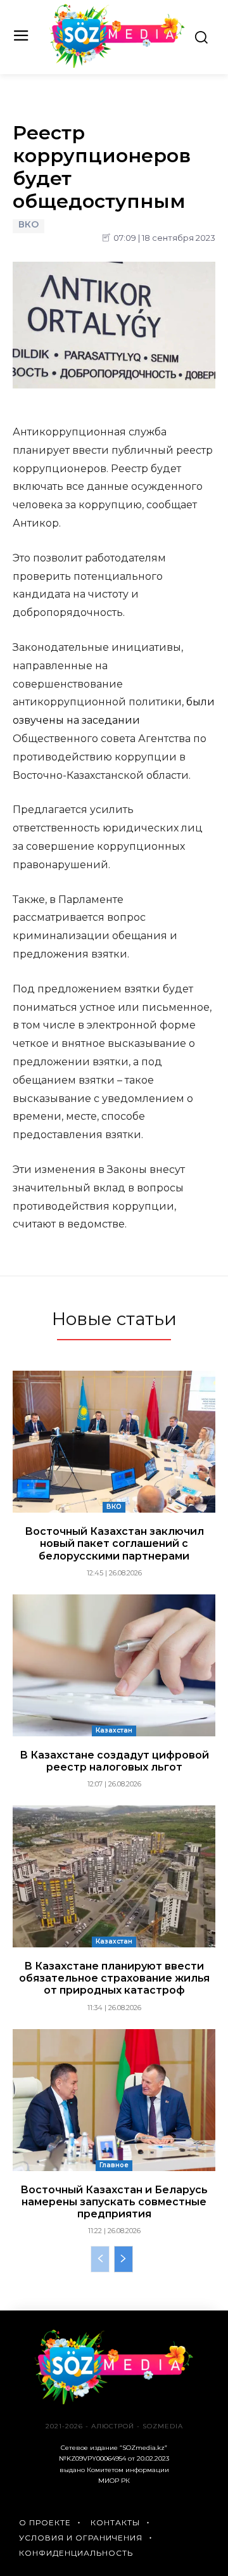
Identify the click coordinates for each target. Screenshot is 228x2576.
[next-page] (123, 2259)
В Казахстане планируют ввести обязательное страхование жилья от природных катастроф (114, 1978)
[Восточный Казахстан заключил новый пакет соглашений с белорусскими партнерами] (114, 1442)
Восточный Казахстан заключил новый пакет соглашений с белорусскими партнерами (114, 1543)
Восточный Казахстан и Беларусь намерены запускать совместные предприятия (114, 2202)
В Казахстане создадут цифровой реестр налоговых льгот (114, 1761)
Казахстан (114, 1730)
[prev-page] (100, 2259)
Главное (114, 2165)
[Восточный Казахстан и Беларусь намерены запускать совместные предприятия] (114, 2100)
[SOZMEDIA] (117, 36)
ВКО (28, 225)
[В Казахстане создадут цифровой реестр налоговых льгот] (114, 1665)
